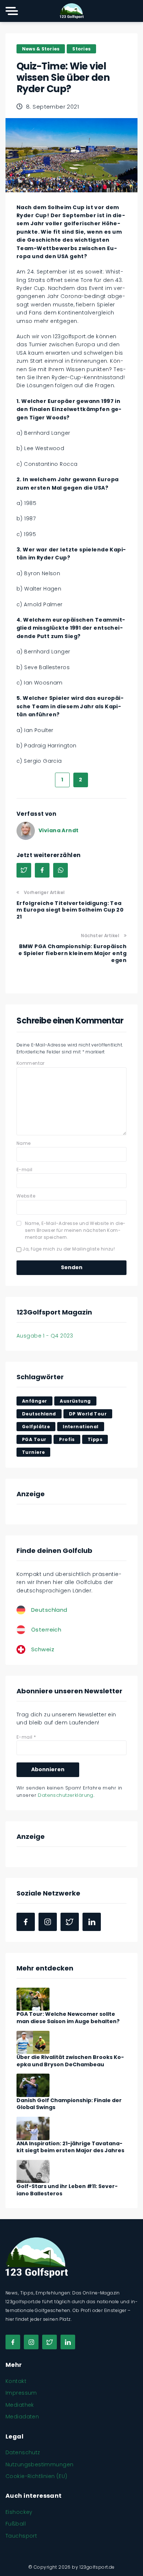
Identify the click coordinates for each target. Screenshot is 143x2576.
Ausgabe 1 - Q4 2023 (45, 1336)
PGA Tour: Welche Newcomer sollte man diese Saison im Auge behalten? (68, 2018)
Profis (67, 1439)
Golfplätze (36, 1427)
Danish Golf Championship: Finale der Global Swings (69, 2104)
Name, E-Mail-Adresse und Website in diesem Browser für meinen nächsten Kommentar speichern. (75, 1230)
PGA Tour (34, 1439)
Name (24, 1143)
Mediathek (20, 2405)
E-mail (25, 1170)
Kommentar (31, 1063)
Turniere (33, 1452)
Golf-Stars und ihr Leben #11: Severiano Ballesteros (67, 2190)
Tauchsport (21, 2536)
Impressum (21, 2393)
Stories (81, 49)
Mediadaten (22, 2417)
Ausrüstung (75, 1401)
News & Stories (41, 49)
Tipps (95, 1439)
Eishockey (19, 2512)
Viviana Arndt (58, 830)
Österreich (46, 1630)
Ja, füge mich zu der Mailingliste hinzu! (68, 1249)
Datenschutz (23, 2452)
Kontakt (16, 2381)
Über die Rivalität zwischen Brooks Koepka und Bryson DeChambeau (70, 2061)
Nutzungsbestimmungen (39, 2464)
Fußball (16, 2524)
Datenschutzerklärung (65, 1795)
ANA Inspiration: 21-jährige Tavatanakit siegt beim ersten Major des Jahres (70, 2147)
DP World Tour (88, 1414)
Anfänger (34, 1401)
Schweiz (43, 1649)
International (80, 1427)
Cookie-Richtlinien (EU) (36, 2476)
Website (26, 1196)
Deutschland (39, 1414)
